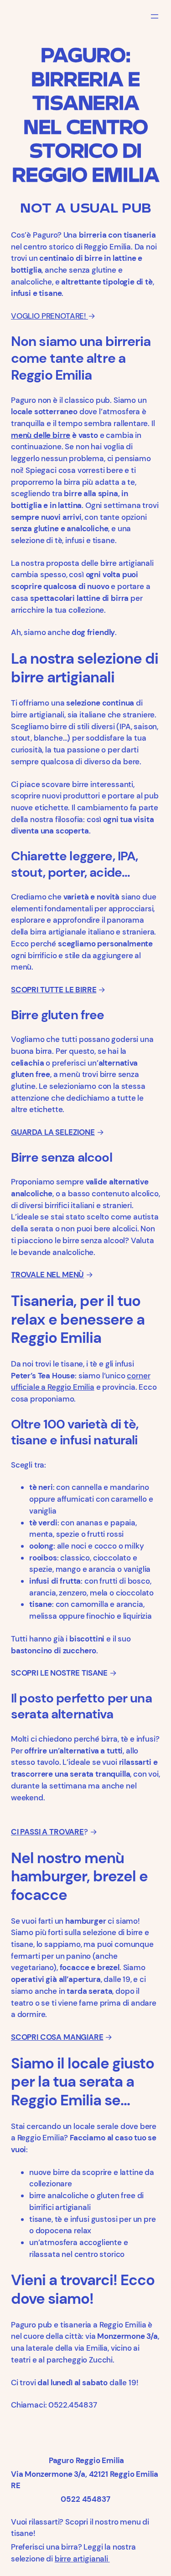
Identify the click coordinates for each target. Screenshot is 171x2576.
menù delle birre (41, 435)
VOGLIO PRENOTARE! (49, 316)
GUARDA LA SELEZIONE (53, 1132)
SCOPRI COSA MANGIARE (57, 2037)
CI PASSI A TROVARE (47, 1832)
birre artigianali (82, 2559)
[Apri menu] (155, 16)
